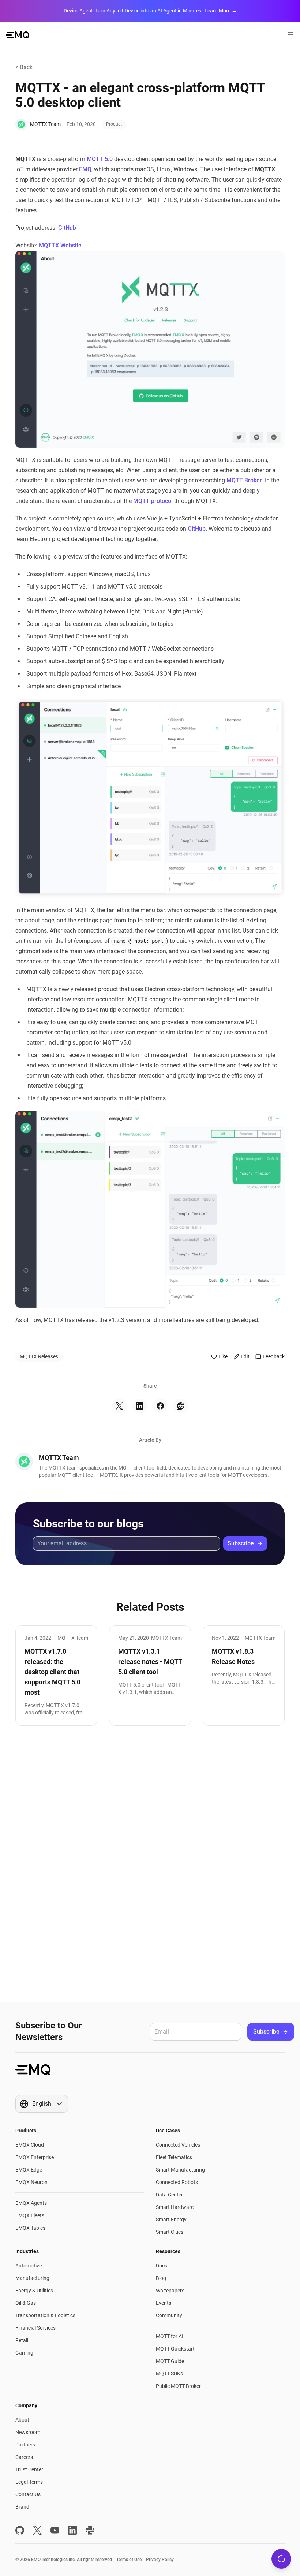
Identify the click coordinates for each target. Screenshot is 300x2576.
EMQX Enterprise (35, 2157)
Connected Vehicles (178, 2145)
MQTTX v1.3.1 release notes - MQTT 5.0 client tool (150, 1662)
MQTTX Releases (39, 1356)
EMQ (85, 169)
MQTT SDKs (169, 2374)
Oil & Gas (26, 2303)
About (22, 2420)
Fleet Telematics (174, 2157)
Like (223, 1356)
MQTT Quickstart (175, 2349)
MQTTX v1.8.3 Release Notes (233, 1656)
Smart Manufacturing (180, 2170)
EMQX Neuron (31, 2182)
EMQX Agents (31, 2203)
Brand (22, 2507)
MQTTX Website (60, 245)
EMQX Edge (29, 2170)
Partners (25, 2445)
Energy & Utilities (34, 2291)
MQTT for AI (170, 2336)
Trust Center (29, 2469)
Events (164, 2303)
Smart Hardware (175, 2207)
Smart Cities (170, 2232)
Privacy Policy (160, 2560)
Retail (22, 2340)
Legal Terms (29, 2482)
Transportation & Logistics (45, 2315)
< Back (24, 67)
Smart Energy (171, 2220)
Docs (162, 2266)
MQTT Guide (170, 2361)
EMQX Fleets (30, 2215)
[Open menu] (290, 35)
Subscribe (241, 1543)
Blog (161, 2278)
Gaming (24, 2353)
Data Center (169, 2195)
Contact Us (28, 2494)
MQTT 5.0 (100, 159)
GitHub (67, 228)
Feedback (274, 1356)
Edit (245, 1356)
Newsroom (28, 2432)
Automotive (29, 2266)
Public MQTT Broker (178, 2386)
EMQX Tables (30, 2228)
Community (169, 2315)
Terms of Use (129, 2560)
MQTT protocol (153, 501)
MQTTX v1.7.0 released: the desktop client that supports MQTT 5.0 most (52, 1672)
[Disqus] (150, 1864)
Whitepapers (170, 2291)
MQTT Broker (244, 480)
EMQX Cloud (30, 2145)
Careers (24, 2457)
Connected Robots (177, 2182)
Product (114, 124)
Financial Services (35, 2328)
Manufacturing (32, 2278)
